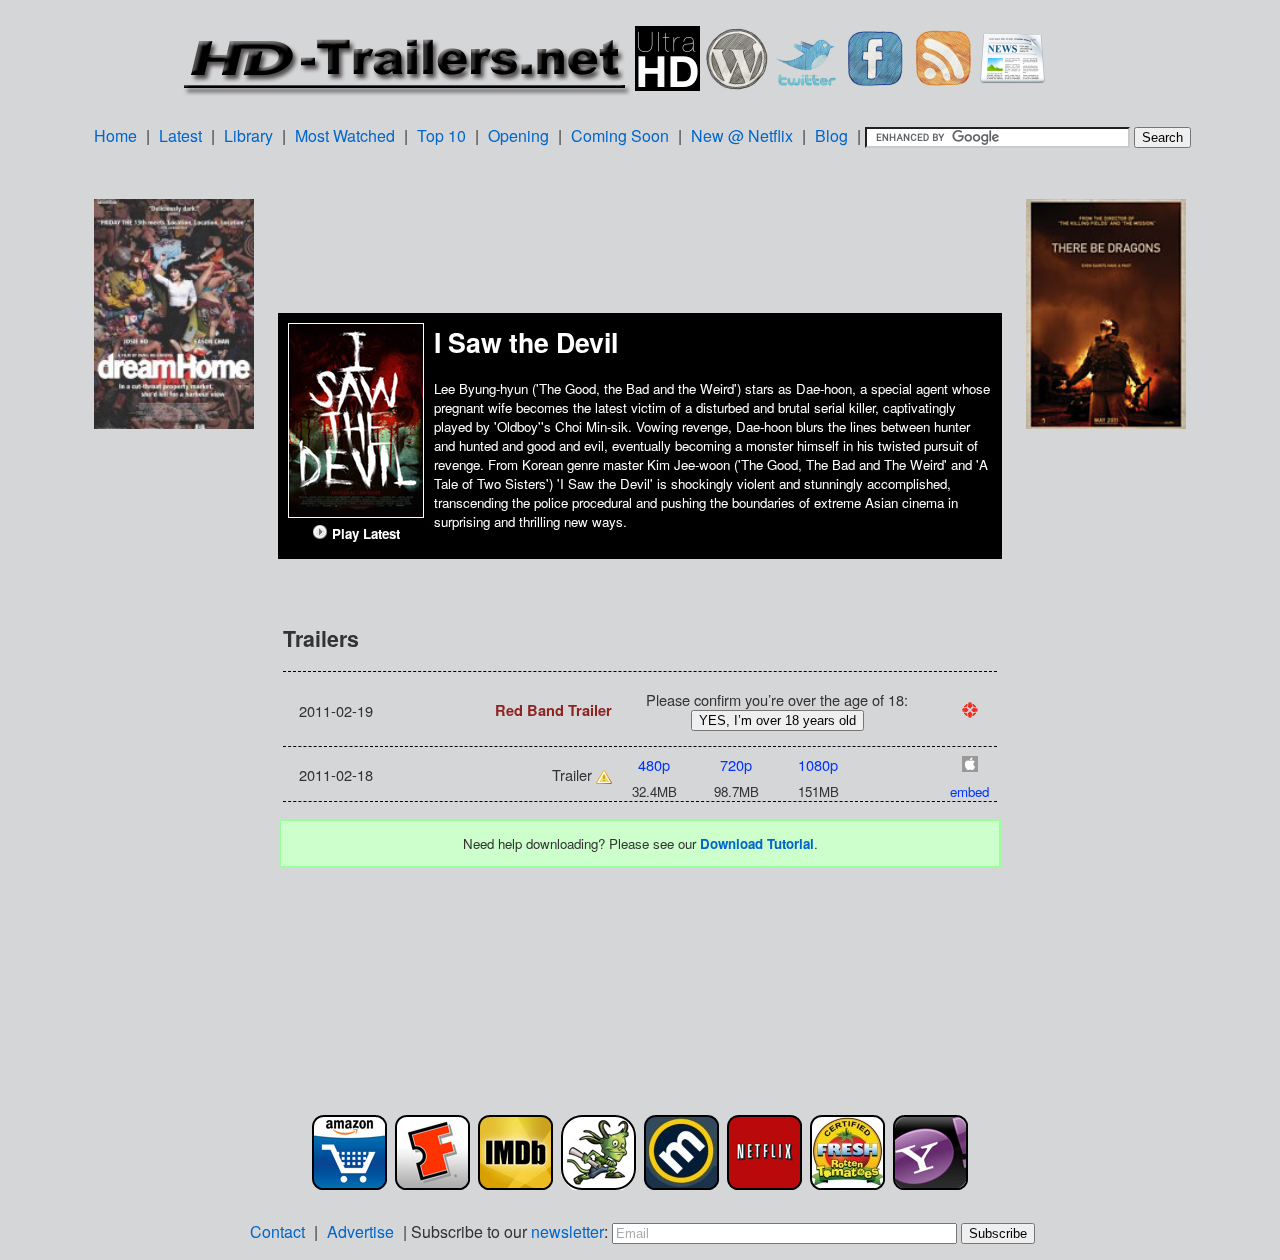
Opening (518, 135)
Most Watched (345, 135)
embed (969, 791)
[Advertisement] (174, 749)
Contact (277, 1231)
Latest (180, 135)
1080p (818, 764)
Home (115, 135)
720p (736, 764)
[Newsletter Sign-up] (1012, 55)
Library (248, 135)
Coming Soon (620, 135)
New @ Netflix (742, 135)
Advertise (360, 1231)
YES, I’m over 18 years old (777, 720)
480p (654, 764)
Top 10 (441, 135)
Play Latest (364, 533)
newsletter (567, 1231)
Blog (831, 135)
